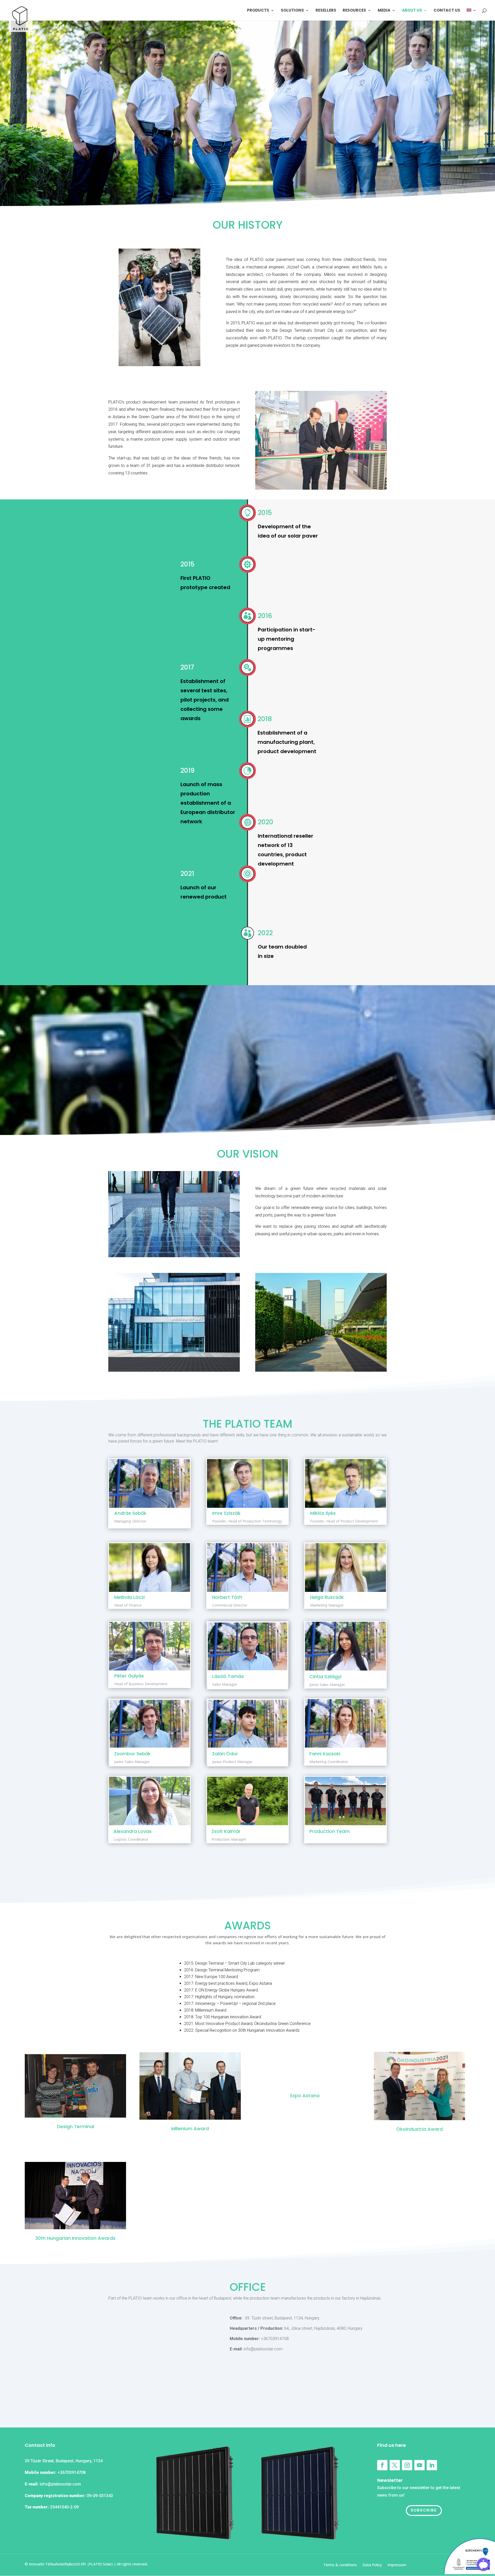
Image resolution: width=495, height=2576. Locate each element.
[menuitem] (472, 15)
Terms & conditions (340, 2565)
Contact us (447, 11)
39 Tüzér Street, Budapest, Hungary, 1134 (64, 2461)
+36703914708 (72, 2472)
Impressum (397, 2565)
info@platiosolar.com (60, 2484)
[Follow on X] (395, 2465)
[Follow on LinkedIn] (432, 2465)
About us (412, 11)
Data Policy (372, 2565)
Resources (354, 11)
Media (384, 11)
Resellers (326, 11)
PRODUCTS (258, 11)
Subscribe (424, 2510)
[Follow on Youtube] (419, 2465)
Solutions (292, 11)
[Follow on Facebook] (382, 2465)
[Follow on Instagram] (407, 2465)
